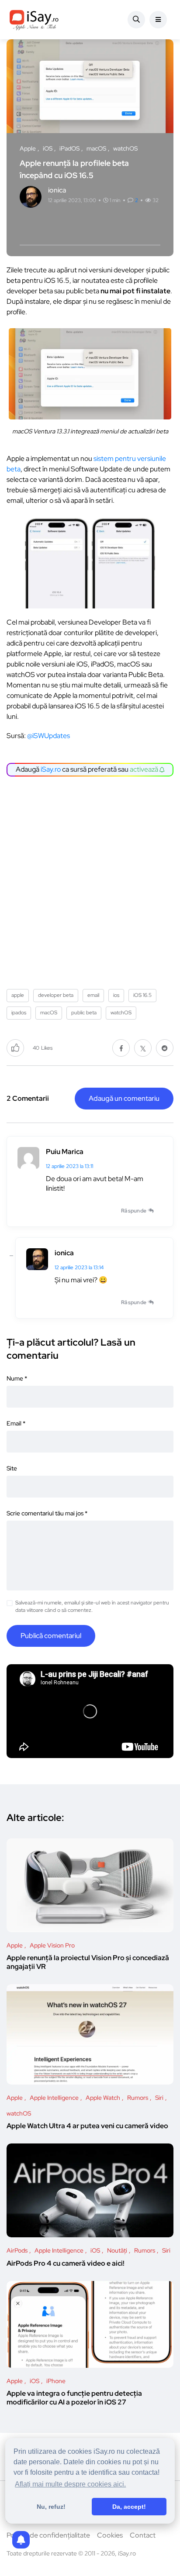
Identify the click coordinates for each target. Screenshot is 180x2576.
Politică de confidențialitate (48, 2535)
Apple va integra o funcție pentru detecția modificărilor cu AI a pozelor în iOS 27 (74, 2398)
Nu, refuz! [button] (51, 2507)
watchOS (121, 1013)
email (93, 995)
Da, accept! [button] (129, 2507)
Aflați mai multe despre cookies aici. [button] (70, 2484)
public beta (84, 1013)
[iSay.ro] (34, 20)
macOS (49, 1013)
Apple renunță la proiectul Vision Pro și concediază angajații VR (88, 1963)
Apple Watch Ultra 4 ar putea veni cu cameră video (87, 2126)
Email (16, 1423)
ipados (19, 1013)
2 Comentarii (28, 1098)
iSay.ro (51, 769)
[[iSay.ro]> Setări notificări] (21, 2540)
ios (116, 995)
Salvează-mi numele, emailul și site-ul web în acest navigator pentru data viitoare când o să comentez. (92, 1606)
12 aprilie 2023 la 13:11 (69, 1166)
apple (18, 995)
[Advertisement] (90, 879)
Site (12, 1468)
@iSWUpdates (48, 736)
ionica (64, 1253)
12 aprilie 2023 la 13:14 (79, 1267)
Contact (143, 2535)
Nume (17, 1378)
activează (145, 769)
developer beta (56, 995)
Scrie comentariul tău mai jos (47, 1513)
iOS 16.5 (142, 995)
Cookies (110, 2535)
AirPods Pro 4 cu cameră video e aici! (66, 2263)
